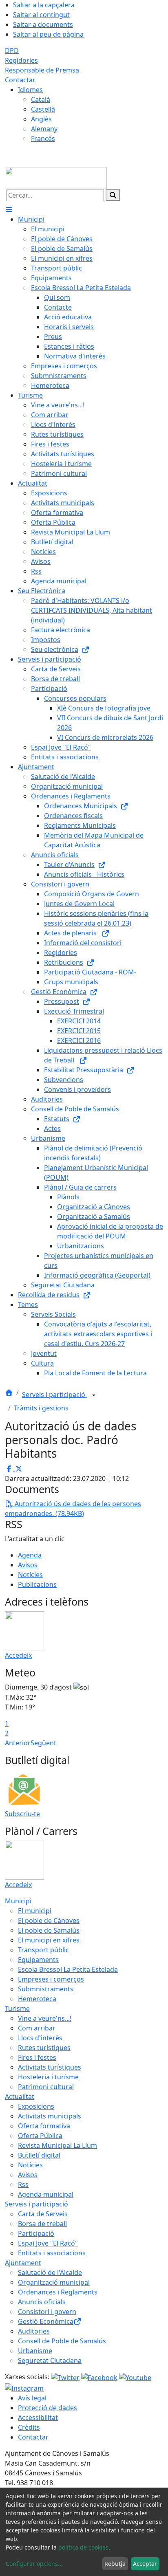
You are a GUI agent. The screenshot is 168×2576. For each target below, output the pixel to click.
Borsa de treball (42, 2224)
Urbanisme (35, 2351)
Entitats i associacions (52, 2253)
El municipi (35, 1911)
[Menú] (9, 209)
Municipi (18, 1901)
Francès (43, 139)
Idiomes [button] (30, 90)
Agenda (30, 1555)
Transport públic (43, 1950)
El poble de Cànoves (49, 1920)
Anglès (41, 119)
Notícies (30, 1575)
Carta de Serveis (43, 2214)
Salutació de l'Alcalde (50, 2272)
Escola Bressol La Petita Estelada (68, 1969)
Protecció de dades (48, 2408)
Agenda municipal (46, 2194)
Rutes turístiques (44, 2048)
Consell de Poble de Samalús (62, 2341)
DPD (12, 51)
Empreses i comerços (51, 1979)
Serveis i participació (54, 1395)
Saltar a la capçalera (44, 5)
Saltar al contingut (41, 15)
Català (41, 99)
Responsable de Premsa (42, 70)
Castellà (43, 109)
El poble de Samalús (49, 1930)
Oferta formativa (44, 2126)
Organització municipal (54, 2282)
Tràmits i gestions (41, 1408)
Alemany (44, 129)
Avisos (28, 1565)
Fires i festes (37, 2057)
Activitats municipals (50, 2116)
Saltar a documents (43, 24)
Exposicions (36, 2106)
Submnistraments (46, 1989)
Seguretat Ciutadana (50, 2360)
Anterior (18, 1743)
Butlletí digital (39, 2155)
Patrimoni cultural (46, 2087)
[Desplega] (94, 1395)
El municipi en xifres (49, 1940)
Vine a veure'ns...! (45, 2018)
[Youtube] (135, 2377)
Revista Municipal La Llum (57, 2145)
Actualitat (20, 2096)
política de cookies (83, 2547)
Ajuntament (23, 2263)
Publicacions (37, 1584)
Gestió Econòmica (46, 2321)
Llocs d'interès (40, 2038)
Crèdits (29, 2427)
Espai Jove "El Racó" (48, 2243)
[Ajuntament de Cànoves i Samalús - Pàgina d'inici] (56, 177)
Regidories (21, 60)
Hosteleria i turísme (48, 2077)
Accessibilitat (38, 2418)
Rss (23, 2184)
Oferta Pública (40, 2136)
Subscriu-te (22, 1814)
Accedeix (18, 1655)
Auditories (34, 2331)
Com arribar (37, 2028)
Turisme (17, 2008)
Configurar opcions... (34, 2564)
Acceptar (145, 2564)
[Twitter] (66, 2377)
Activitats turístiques (50, 2067)
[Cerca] (113, 195)
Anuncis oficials (42, 2302)
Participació (36, 2233)
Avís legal (32, 2398)
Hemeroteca (37, 1999)
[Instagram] (24, 2387)
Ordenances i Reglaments (58, 2292)
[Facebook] (100, 2377)
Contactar (20, 80)
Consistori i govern (47, 2312)
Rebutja (115, 2564)
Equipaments (38, 1960)
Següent (43, 1743)
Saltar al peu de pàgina (48, 34)
